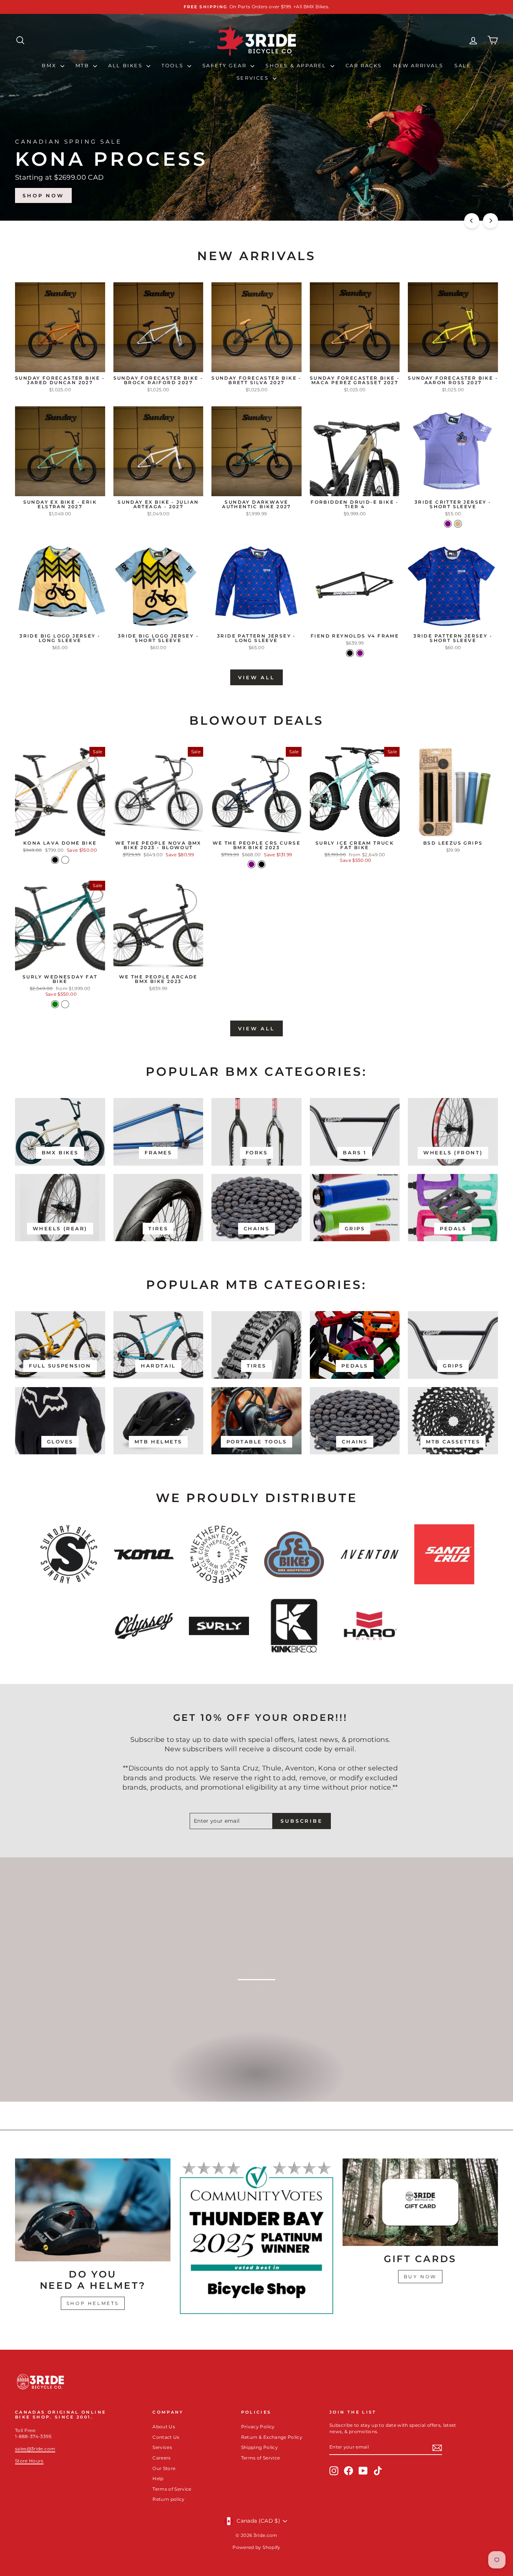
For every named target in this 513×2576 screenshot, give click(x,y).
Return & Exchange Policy (272, 2437)
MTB (83, 65)
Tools (174, 65)
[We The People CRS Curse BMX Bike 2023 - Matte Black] (262, 864)
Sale (463, 65)
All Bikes (126, 65)
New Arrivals (418, 65)
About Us (164, 2427)
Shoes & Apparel (297, 65)
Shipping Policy (260, 2447)
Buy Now (420, 2277)
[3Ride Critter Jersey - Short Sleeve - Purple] (448, 524)
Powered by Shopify (256, 2547)
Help (158, 2478)
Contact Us (166, 2437)
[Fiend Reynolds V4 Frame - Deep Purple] (360, 653)
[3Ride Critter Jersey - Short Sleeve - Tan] (458, 524)
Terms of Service (172, 2489)
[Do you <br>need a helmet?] (93, 2210)
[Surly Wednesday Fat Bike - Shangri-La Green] (55, 1004)
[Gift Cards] (420, 2202)
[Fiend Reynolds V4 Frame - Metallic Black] (350, 653)
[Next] (490, 221)
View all (256, 677)
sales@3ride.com (35, 2449)
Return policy (169, 2499)
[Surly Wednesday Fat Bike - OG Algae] (65, 1004)
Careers (161, 2458)
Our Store (164, 2468)
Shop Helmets (93, 2303)
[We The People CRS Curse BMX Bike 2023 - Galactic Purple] (251, 864)
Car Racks (364, 65)
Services (254, 78)
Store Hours (29, 2461)
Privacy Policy (258, 2427)
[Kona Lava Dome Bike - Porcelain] (65, 860)
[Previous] (472, 221)
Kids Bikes (256, 2081)
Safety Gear (226, 65)
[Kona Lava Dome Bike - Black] (55, 860)
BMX (50, 65)
